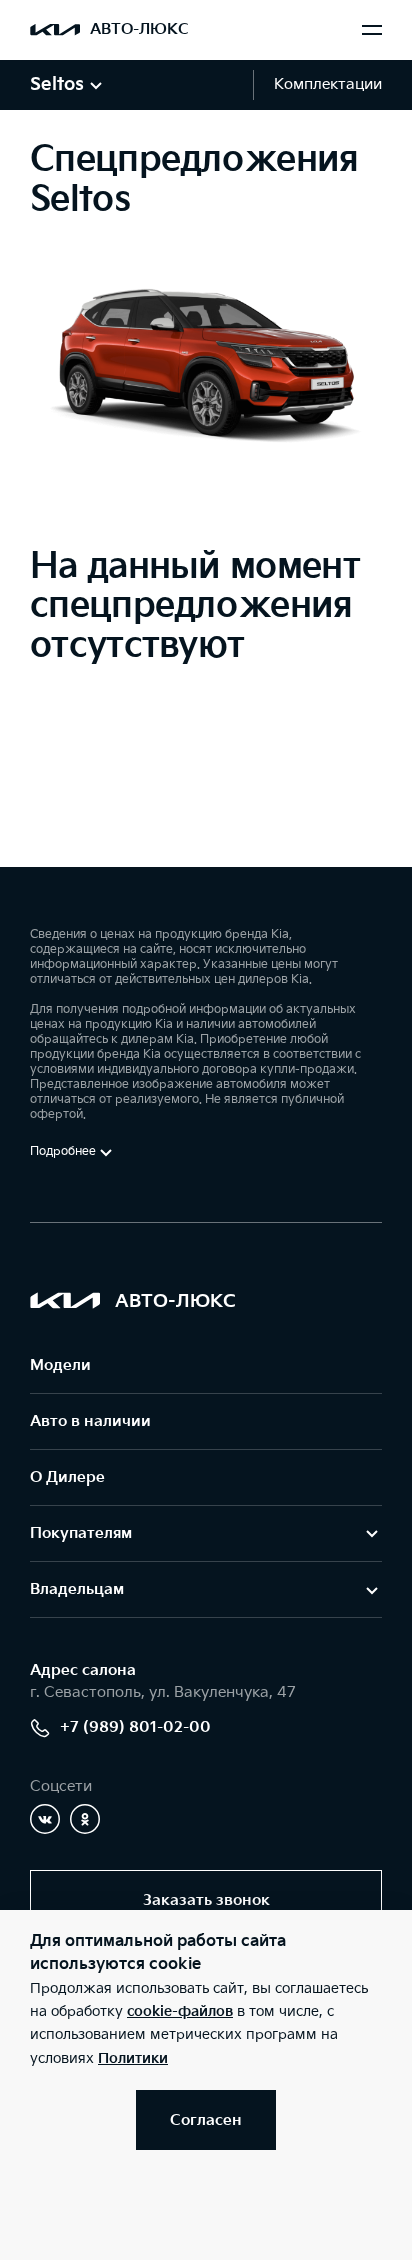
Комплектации (328, 84)
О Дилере (67, 1477)
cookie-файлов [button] (180, 2011)
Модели (60, 1365)
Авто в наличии (90, 1421)
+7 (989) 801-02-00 (135, 1727)
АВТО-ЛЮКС (139, 29)
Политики (133, 2058)
